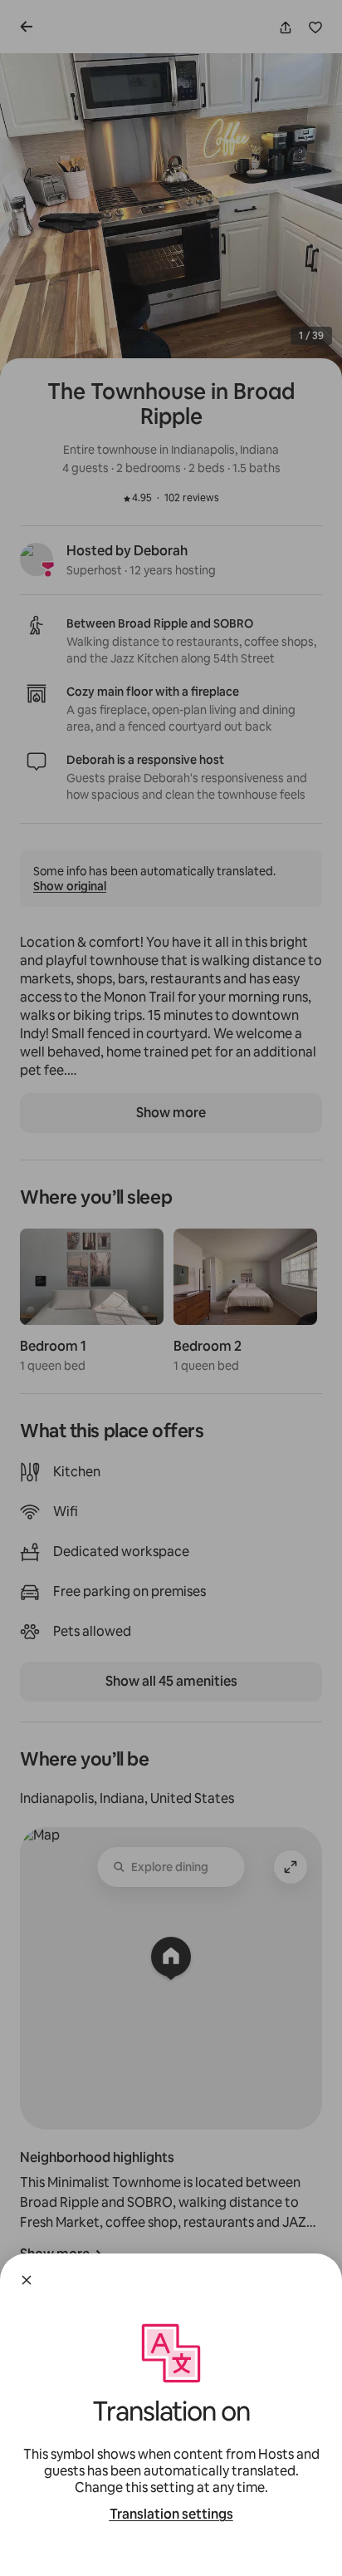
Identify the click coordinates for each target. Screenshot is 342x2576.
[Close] (27, 2280)
